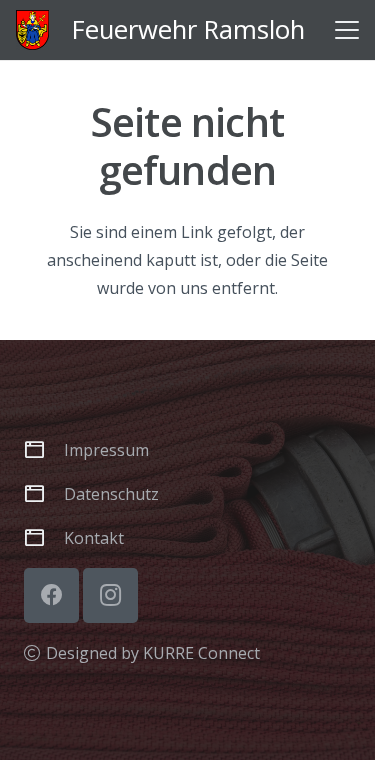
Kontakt (94, 538)
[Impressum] (44, 449)
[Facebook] (51, 595)
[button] (347, 30)
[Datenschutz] (44, 493)
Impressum (106, 450)
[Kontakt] (44, 537)
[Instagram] (110, 595)
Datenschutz (111, 494)
